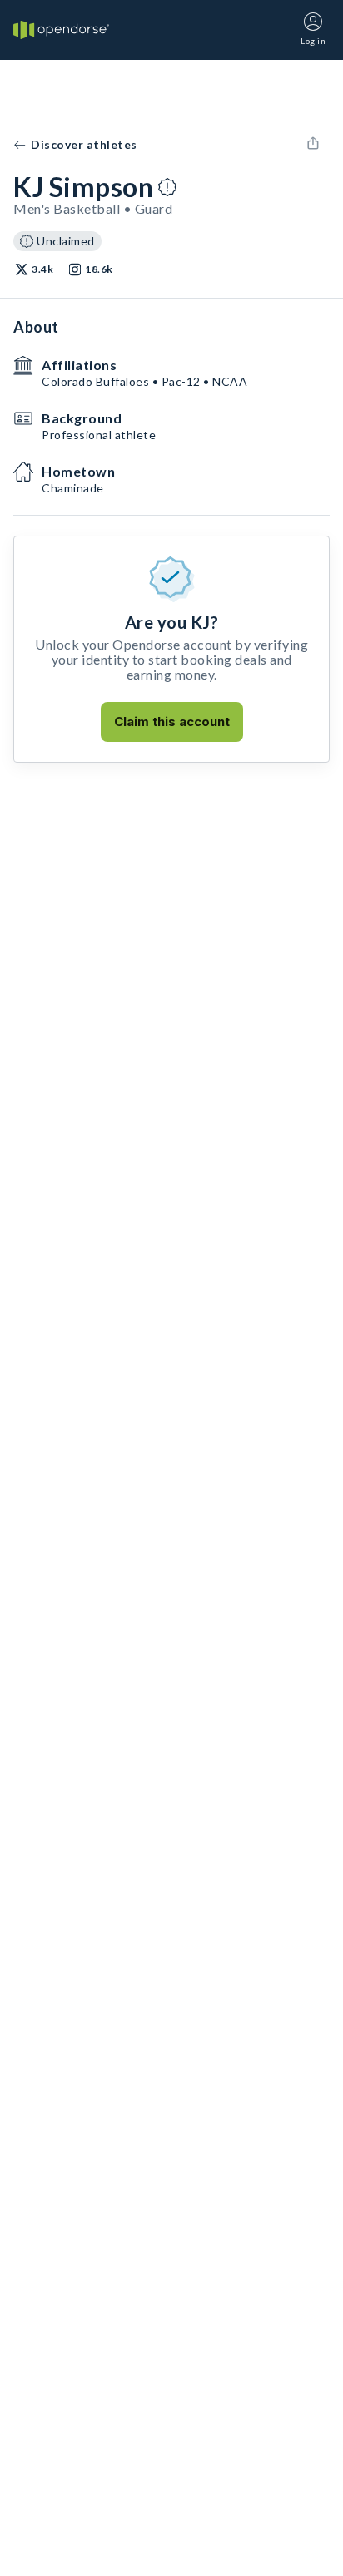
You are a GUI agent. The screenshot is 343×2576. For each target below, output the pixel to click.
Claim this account (172, 722)
